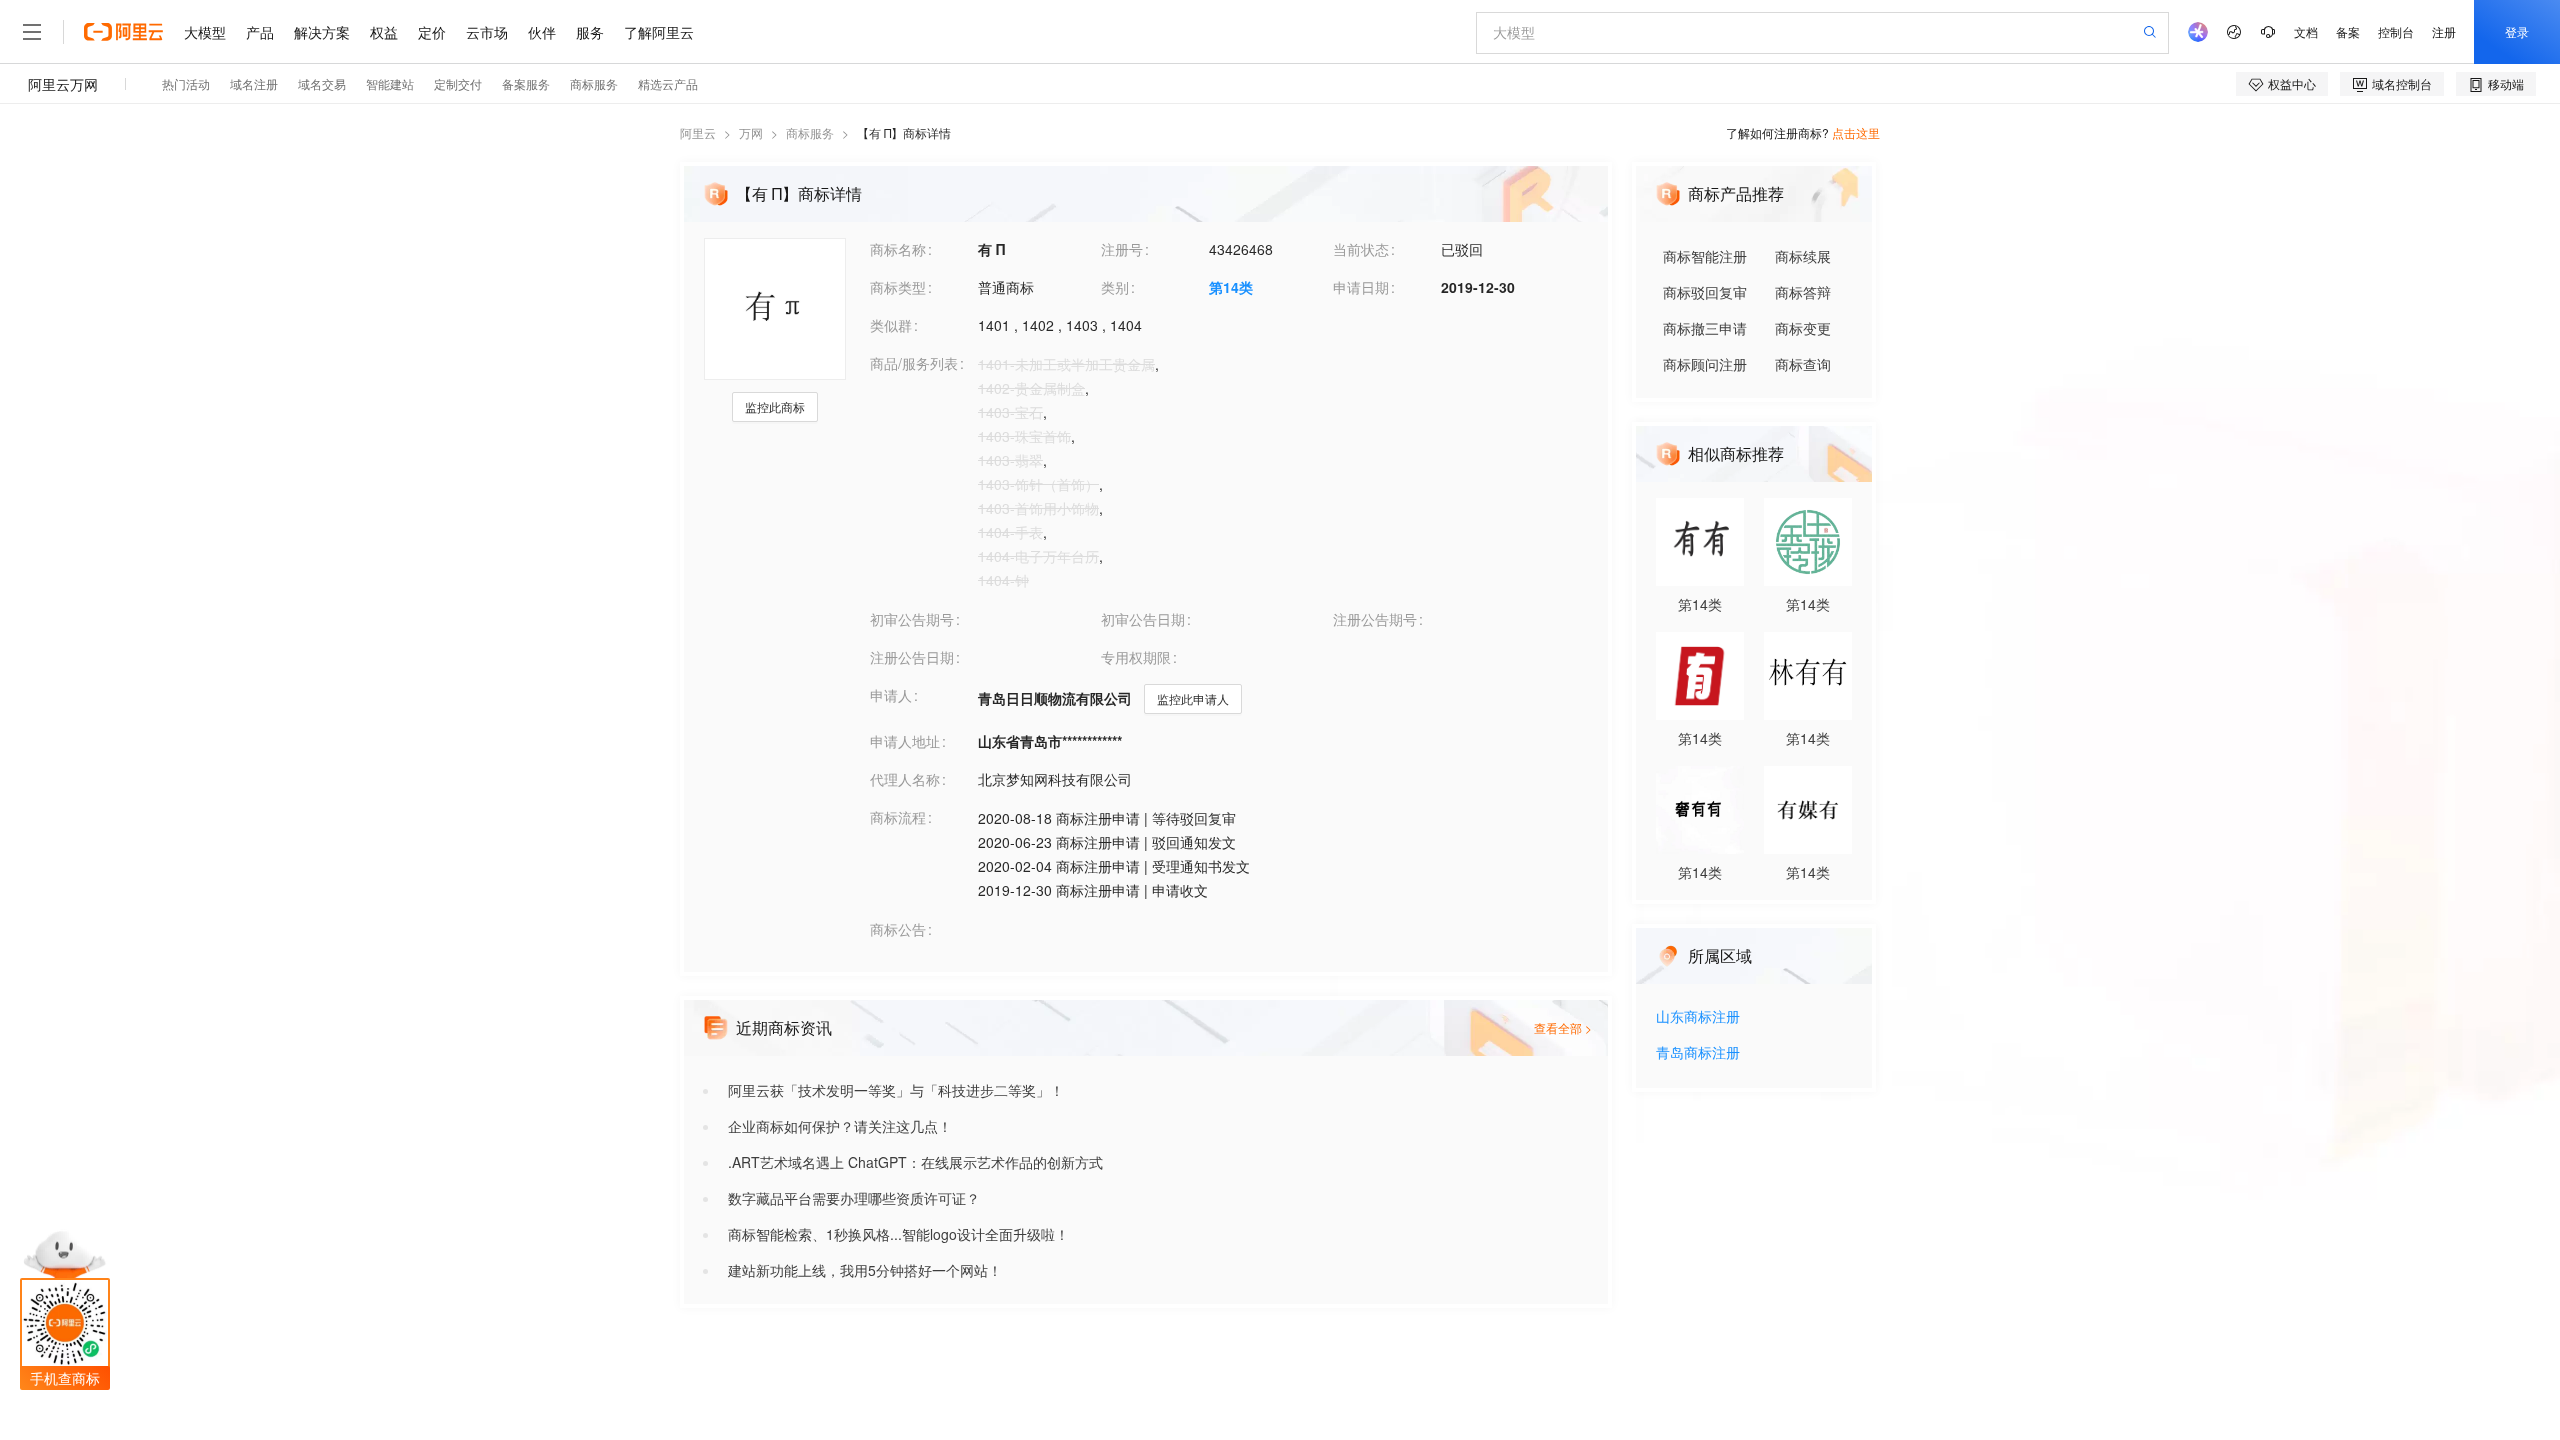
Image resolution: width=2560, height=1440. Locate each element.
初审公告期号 (912, 619)
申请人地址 (905, 741)
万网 (751, 132)
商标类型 (898, 287)
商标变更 (1803, 328)
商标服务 (810, 132)
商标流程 (898, 817)
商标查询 (1803, 364)
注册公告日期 (912, 657)
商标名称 (898, 249)
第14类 (1231, 287)
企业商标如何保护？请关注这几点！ (840, 1126)
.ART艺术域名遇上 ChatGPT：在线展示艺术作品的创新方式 (915, 1162)
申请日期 (1361, 287)
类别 (1115, 287)
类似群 (891, 325)
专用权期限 (1136, 657)
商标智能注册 (1705, 256)
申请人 (891, 695)
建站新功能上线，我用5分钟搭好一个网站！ (865, 1270)
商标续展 (1803, 256)
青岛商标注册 (1698, 1053)
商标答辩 (1803, 292)
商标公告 (898, 929)
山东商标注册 (1698, 1017)
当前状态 (1361, 249)
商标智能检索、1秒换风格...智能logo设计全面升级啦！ (898, 1234)
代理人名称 (905, 779)
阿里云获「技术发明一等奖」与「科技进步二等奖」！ (896, 1090)
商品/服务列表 (914, 363)
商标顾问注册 (1705, 364)
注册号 (1122, 249)
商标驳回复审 (1705, 292)
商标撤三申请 (1705, 328)
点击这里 (1856, 132)
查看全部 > (1563, 1027)
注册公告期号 (1375, 619)
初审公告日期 (1143, 619)
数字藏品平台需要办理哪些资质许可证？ (854, 1198)
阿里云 (698, 132)
